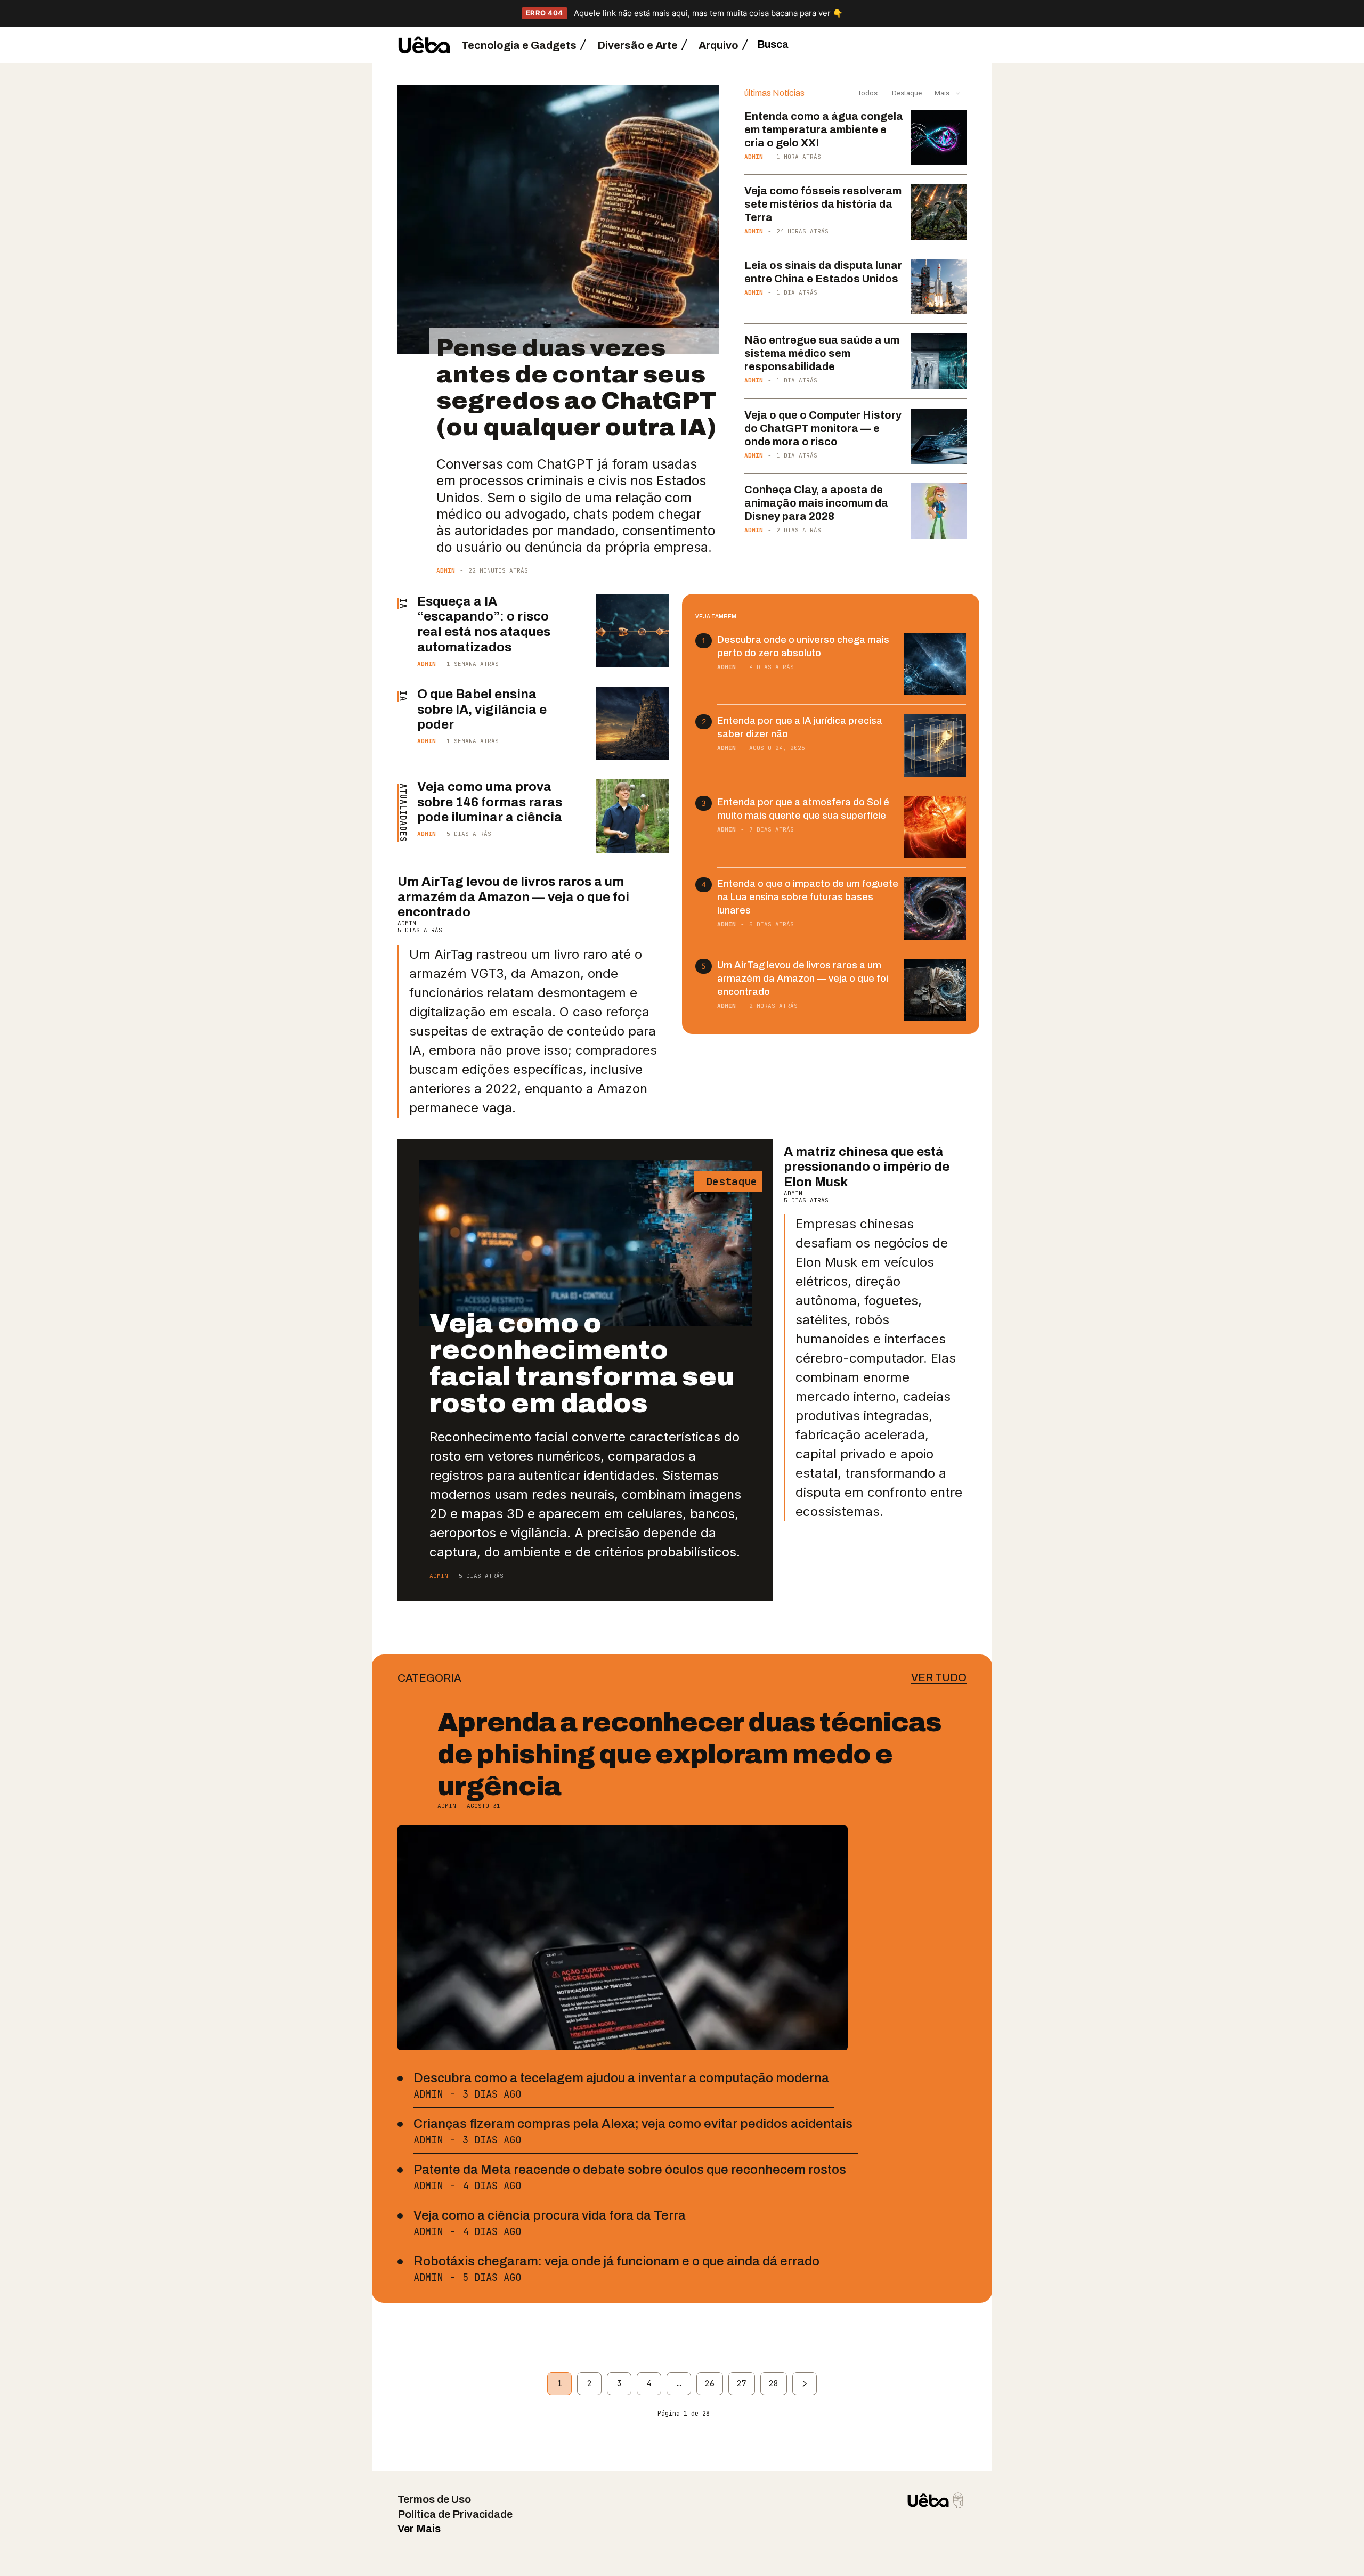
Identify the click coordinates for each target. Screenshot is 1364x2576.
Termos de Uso (434, 2499)
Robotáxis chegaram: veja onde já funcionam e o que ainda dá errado (616, 2261)
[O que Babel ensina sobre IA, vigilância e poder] (632, 723)
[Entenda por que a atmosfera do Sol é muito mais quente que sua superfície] (935, 827)
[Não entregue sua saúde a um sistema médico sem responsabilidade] (939, 361)
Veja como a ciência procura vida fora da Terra (550, 2215)
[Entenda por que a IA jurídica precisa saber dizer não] (935, 745)
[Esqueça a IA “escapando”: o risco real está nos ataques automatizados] (632, 631)
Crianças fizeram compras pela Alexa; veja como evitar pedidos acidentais (633, 2124)
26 (710, 2384)
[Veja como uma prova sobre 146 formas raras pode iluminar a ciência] (632, 816)
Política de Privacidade (455, 2514)
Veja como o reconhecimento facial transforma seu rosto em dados (582, 1363)
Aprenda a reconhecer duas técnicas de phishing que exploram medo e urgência (689, 1754)
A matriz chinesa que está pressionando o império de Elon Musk (867, 1167)
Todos (868, 93)
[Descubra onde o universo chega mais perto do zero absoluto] (935, 665)
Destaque (906, 93)
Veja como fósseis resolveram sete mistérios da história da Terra (823, 204)
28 (774, 2384)
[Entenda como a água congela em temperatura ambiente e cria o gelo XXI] (939, 137)
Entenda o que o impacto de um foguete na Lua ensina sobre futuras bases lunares (808, 897)
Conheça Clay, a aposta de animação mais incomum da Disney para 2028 (816, 503)
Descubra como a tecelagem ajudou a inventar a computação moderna (621, 2078)
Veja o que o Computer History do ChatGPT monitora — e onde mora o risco (823, 428)
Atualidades (403, 813)
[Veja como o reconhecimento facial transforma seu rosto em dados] (585, 1244)
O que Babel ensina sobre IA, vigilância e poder (482, 710)
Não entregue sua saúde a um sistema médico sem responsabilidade (822, 353)
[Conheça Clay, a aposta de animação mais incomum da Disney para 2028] (939, 511)
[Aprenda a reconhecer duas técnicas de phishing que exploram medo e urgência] (623, 1938)
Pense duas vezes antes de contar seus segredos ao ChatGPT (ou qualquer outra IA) (576, 387)
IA (403, 604)
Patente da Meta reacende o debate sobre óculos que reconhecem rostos (630, 2170)
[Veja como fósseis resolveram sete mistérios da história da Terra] (939, 212)
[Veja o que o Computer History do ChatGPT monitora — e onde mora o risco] (939, 436)
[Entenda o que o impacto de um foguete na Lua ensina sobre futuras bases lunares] (935, 908)
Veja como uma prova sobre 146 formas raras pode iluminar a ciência (490, 802)
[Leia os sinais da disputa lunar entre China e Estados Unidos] (939, 287)
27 (742, 2384)
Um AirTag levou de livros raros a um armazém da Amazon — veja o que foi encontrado (513, 897)
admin (446, 570)
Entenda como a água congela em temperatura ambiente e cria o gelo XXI (824, 129)
